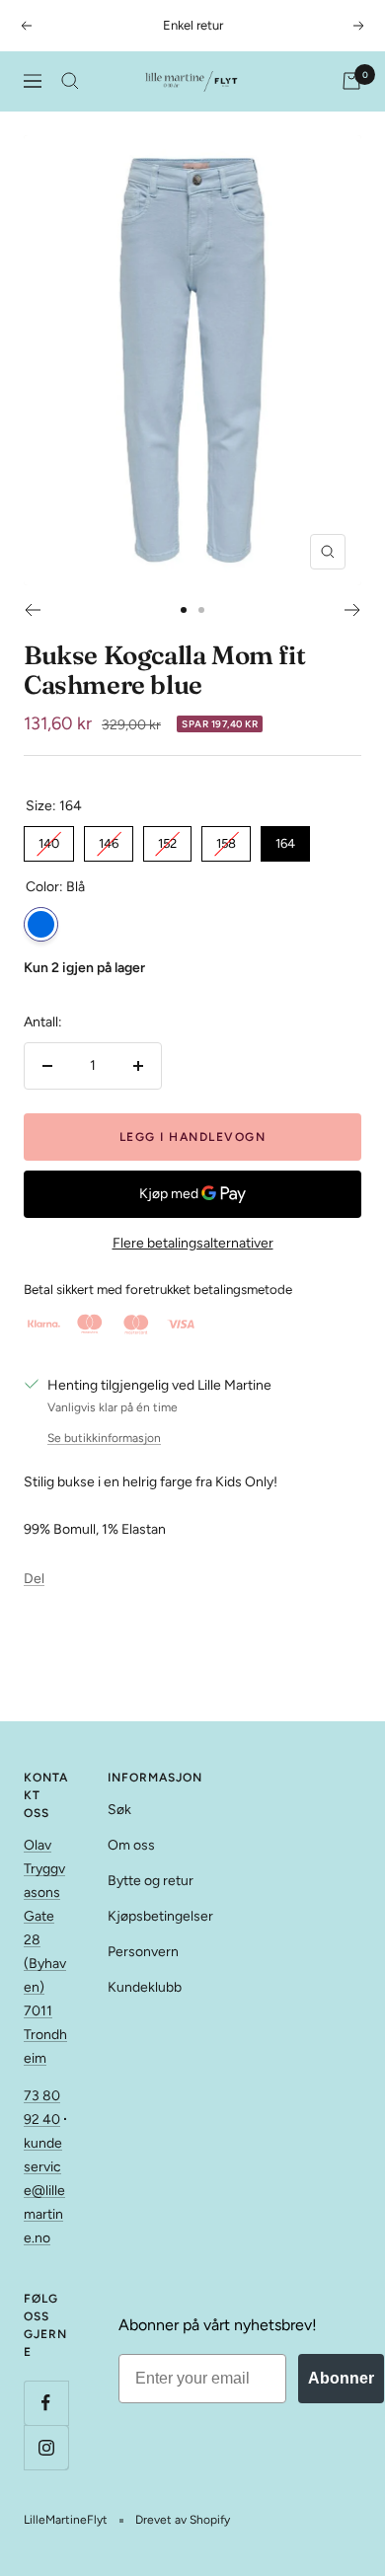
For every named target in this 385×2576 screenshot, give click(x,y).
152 (168, 838)
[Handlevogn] (351, 81)
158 (227, 838)
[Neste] (353, 610)
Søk (119, 1810)
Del (34, 1579)
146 (109, 838)
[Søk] (70, 81)
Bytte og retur (151, 1881)
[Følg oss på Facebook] (46, 2403)
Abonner (341, 2378)
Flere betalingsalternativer (193, 1243)
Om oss (131, 1845)
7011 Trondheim (45, 2035)
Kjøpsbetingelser (160, 1916)
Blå (41, 924)
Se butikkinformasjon (104, 1438)
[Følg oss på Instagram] (46, 2447)
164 (286, 838)
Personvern (143, 1952)
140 (49, 838)
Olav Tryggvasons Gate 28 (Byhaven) (45, 1916)
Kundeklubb (145, 1987)
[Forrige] (32, 610)
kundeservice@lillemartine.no (44, 2191)
